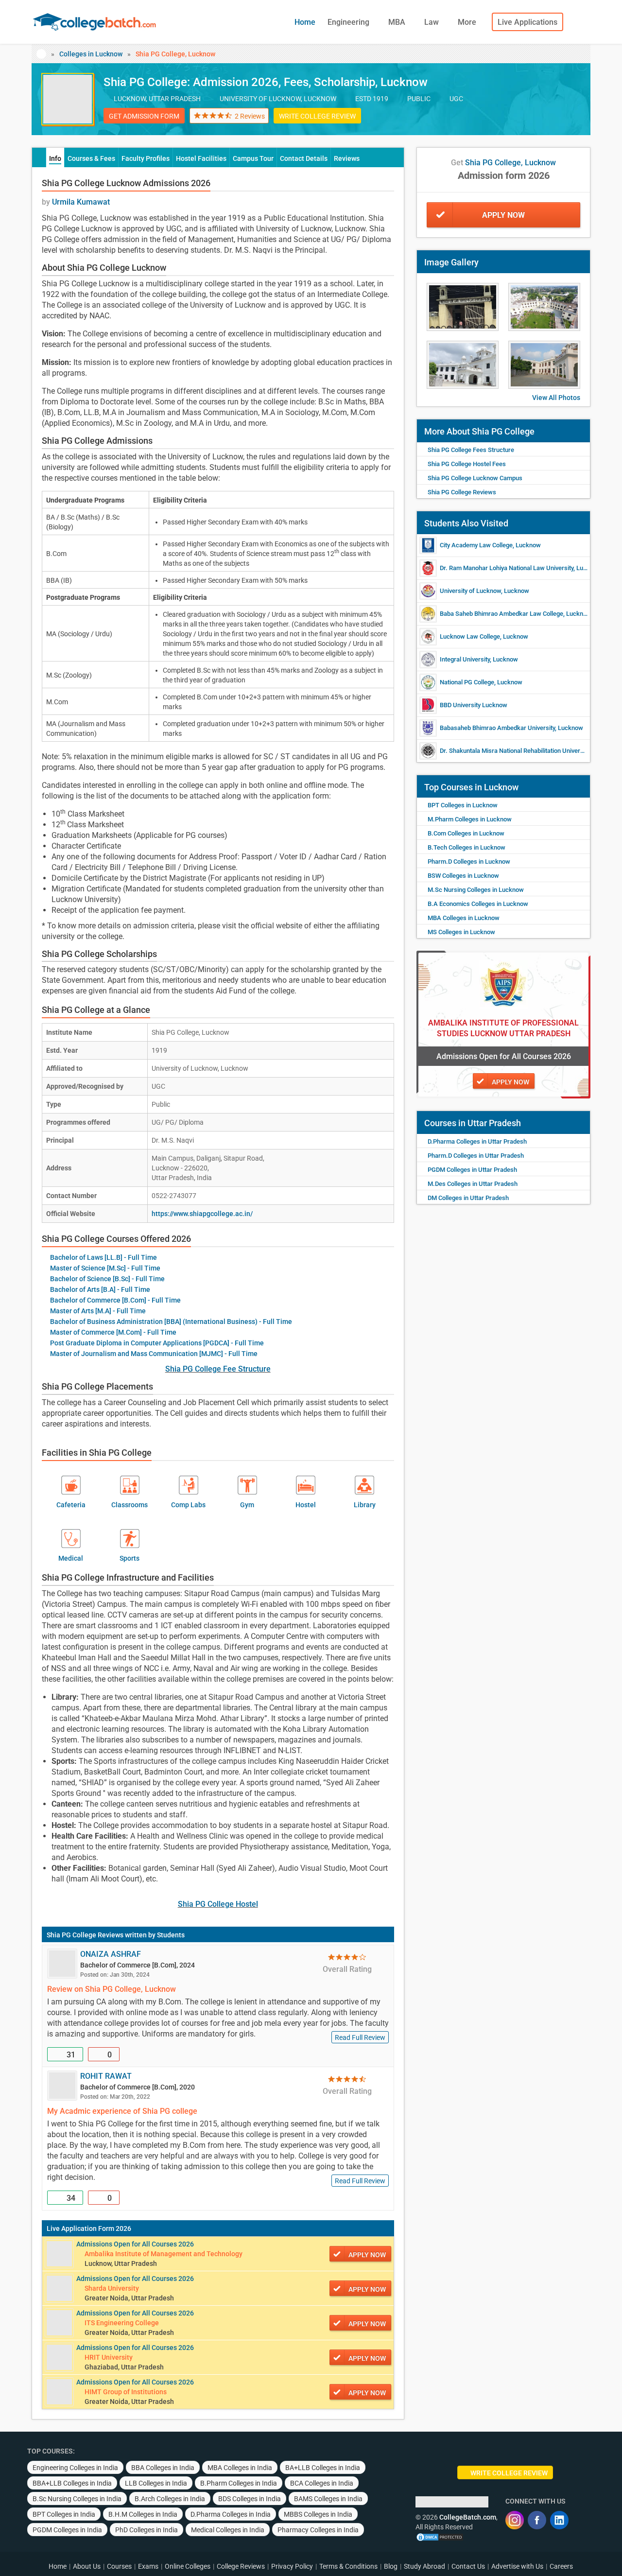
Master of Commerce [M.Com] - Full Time (113, 1332)
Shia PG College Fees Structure (471, 450)
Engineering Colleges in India (75, 2468)
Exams (148, 2566)
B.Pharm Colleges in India (239, 2483)
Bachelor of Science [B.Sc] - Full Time (107, 1279)
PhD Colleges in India (147, 2530)
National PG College (467, 682)
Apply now (367, 2255)
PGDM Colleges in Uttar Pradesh (472, 1170)
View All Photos (556, 398)
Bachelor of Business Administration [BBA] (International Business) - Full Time (171, 1322)
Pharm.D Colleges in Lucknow (469, 862)
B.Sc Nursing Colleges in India (77, 2499)
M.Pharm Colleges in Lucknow (470, 819)
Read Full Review (360, 2037)
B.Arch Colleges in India (170, 2499)
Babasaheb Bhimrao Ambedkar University (497, 728)
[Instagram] (515, 2520)
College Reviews (241, 2566)
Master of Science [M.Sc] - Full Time (105, 1268)
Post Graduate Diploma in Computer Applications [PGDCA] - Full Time (157, 1343)
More (468, 22)
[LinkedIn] (559, 2520)
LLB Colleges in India (156, 2483)
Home (305, 22)
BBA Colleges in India (163, 2468)
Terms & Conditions (348, 2566)
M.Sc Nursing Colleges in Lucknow (476, 890)
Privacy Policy (292, 2566)
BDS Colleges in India (250, 2499)
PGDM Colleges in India (67, 2530)
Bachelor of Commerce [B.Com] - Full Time (115, 1300)
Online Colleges (188, 2566)
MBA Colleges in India (240, 2468)
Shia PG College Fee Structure (218, 1369)
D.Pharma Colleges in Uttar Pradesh (477, 1141)
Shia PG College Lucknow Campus (475, 478)
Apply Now (503, 215)
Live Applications (527, 22)
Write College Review (317, 116)
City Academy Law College (476, 545)
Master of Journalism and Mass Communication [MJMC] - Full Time (154, 1354)
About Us (87, 2566)
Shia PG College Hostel (218, 1904)
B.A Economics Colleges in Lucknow (478, 904)
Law (432, 22)
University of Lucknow (470, 591)
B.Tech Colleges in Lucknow (466, 847)
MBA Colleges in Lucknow (464, 918)
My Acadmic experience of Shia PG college (122, 2111)
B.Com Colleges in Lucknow (466, 833)
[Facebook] (537, 2520)
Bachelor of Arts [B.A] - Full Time (100, 1289)
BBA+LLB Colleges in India (72, 2483)
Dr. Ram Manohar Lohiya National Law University (507, 568)
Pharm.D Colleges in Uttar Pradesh (476, 1156)
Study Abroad (424, 2566)
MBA (398, 22)
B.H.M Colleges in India (143, 2514)
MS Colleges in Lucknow (461, 932)
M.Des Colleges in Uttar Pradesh (473, 1184)
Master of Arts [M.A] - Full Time (98, 1311)
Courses (119, 2566)
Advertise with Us (517, 2566)
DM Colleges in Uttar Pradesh (468, 1198)
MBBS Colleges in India (318, 2514)
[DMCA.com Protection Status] (440, 2537)
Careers (561, 2566)
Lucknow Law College (470, 636)
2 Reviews (250, 116)
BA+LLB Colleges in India (323, 2468)
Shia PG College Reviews (85, 1935)
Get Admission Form (144, 116)
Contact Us (468, 2566)
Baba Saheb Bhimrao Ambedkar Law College (501, 614)
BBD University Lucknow (474, 705)
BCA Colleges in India (322, 2483)
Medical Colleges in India (228, 2530)
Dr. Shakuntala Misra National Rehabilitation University (515, 751)
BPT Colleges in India (64, 2514)
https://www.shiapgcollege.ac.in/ (202, 1214)
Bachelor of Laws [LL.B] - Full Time (104, 1257)
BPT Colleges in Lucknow (463, 805)
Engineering (349, 22)
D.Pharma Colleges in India (231, 2514)
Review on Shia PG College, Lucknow (112, 1989)
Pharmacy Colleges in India (318, 2530)
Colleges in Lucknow (91, 54)
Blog (391, 2566)
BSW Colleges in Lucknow (463, 876)
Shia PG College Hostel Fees (467, 464)
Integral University (465, 659)
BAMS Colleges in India (328, 2499)
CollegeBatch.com (468, 2517)
